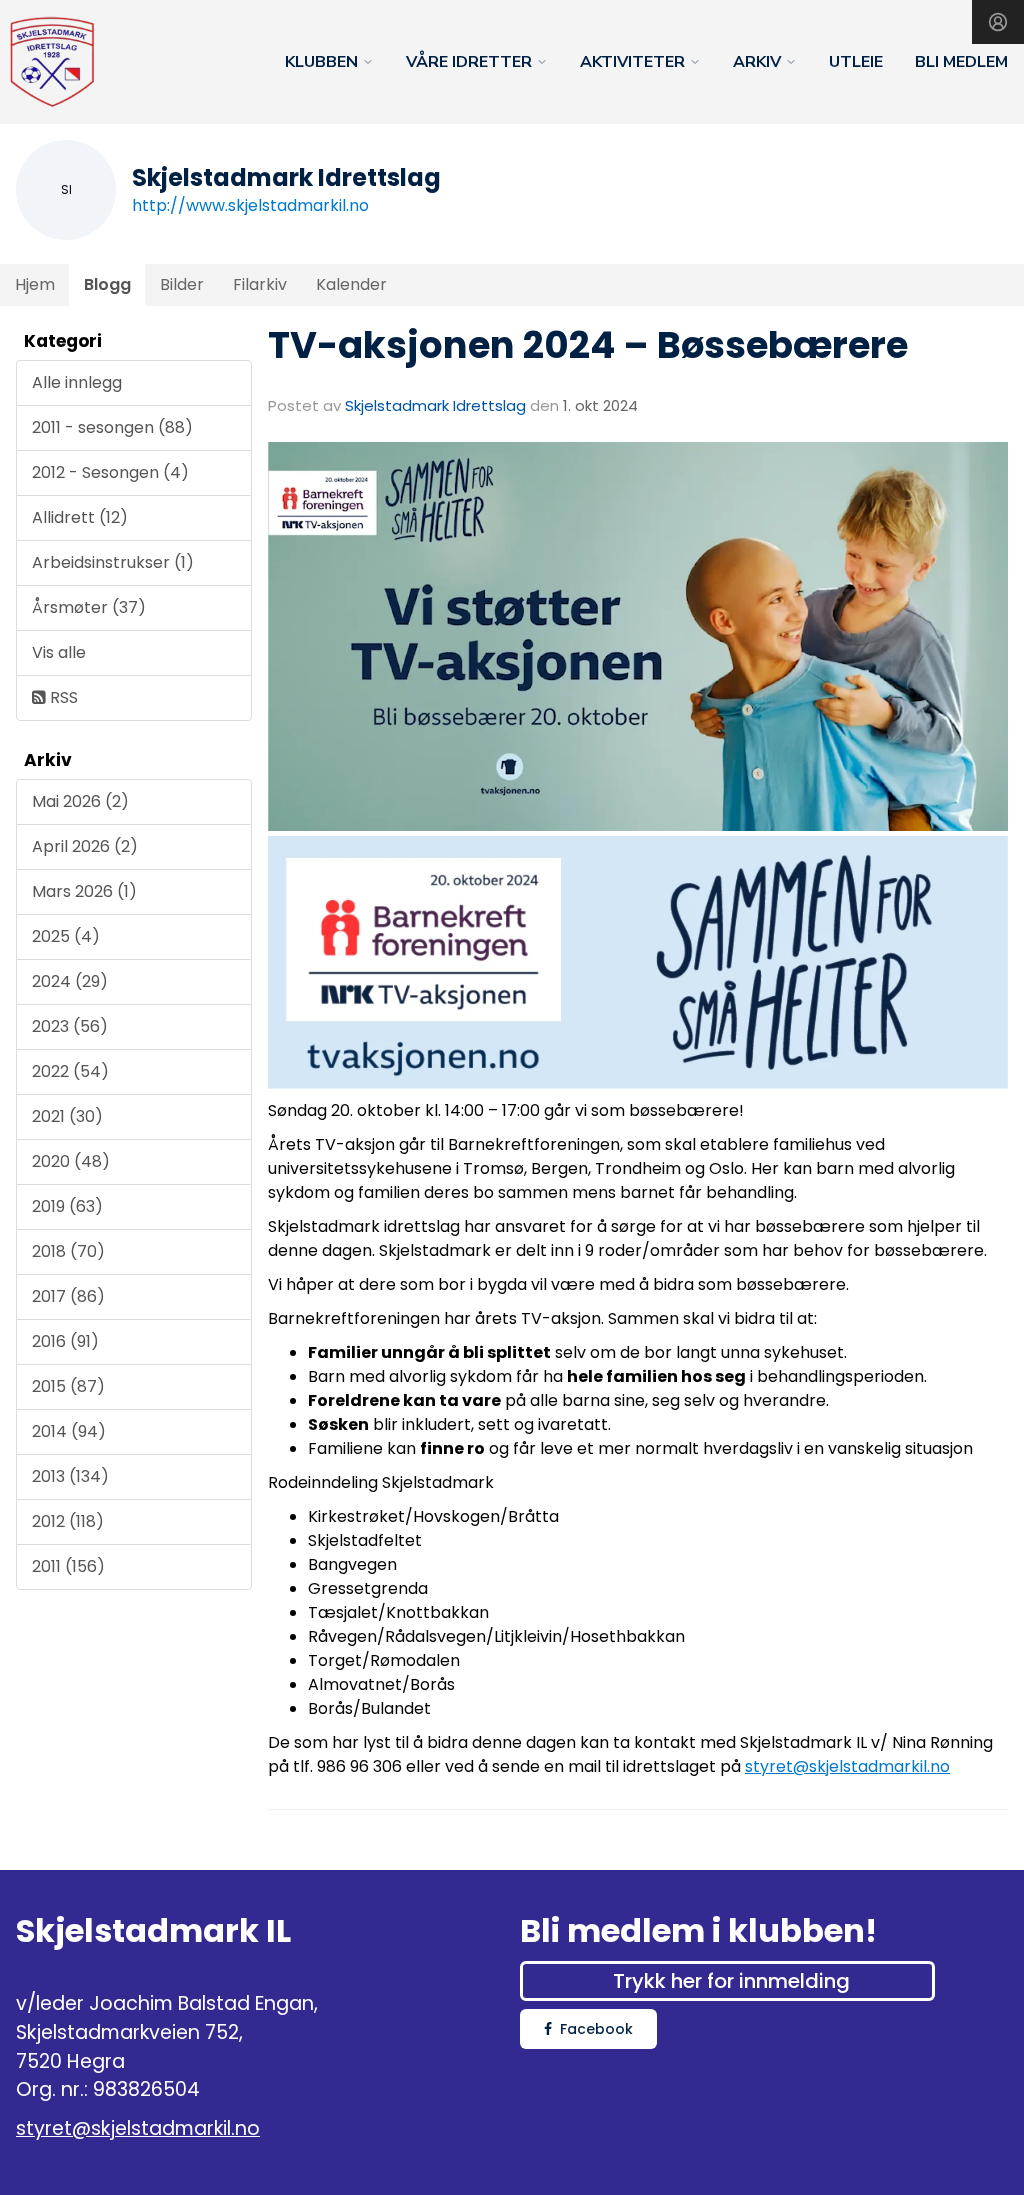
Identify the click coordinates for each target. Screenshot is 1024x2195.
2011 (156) (68, 1566)
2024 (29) (70, 981)
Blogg (107, 284)
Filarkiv (260, 284)
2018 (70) (68, 1251)
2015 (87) (68, 1386)
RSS (62, 697)
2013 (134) (70, 1476)
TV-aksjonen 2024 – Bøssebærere (588, 345)
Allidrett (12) (80, 517)
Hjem (35, 284)
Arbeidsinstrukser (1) (113, 562)
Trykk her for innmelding (731, 1981)
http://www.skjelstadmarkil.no (250, 205)
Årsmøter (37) (89, 607)
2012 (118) (68, 1521)
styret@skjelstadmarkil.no (847, 1766)
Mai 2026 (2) (80, 801)
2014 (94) (69, 1431)
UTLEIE (856, 62)
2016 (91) (65, 1341)
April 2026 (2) (85, 846)
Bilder (182, 284)
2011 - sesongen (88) (112, 427)
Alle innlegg (77, 382)
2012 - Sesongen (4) (110, 472)
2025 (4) (66, 936)
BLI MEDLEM (961, 62)
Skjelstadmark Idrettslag (435, 405)
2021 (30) (67, 1116)
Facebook (596, 2029)
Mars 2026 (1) (84, 891)
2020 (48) (71, 1161)
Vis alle (59, 652)
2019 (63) (67, 1206)
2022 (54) (70, 1071)
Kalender (351, 284)
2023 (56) (70, 1026)
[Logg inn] (998, 22)
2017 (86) (68, 1296)
